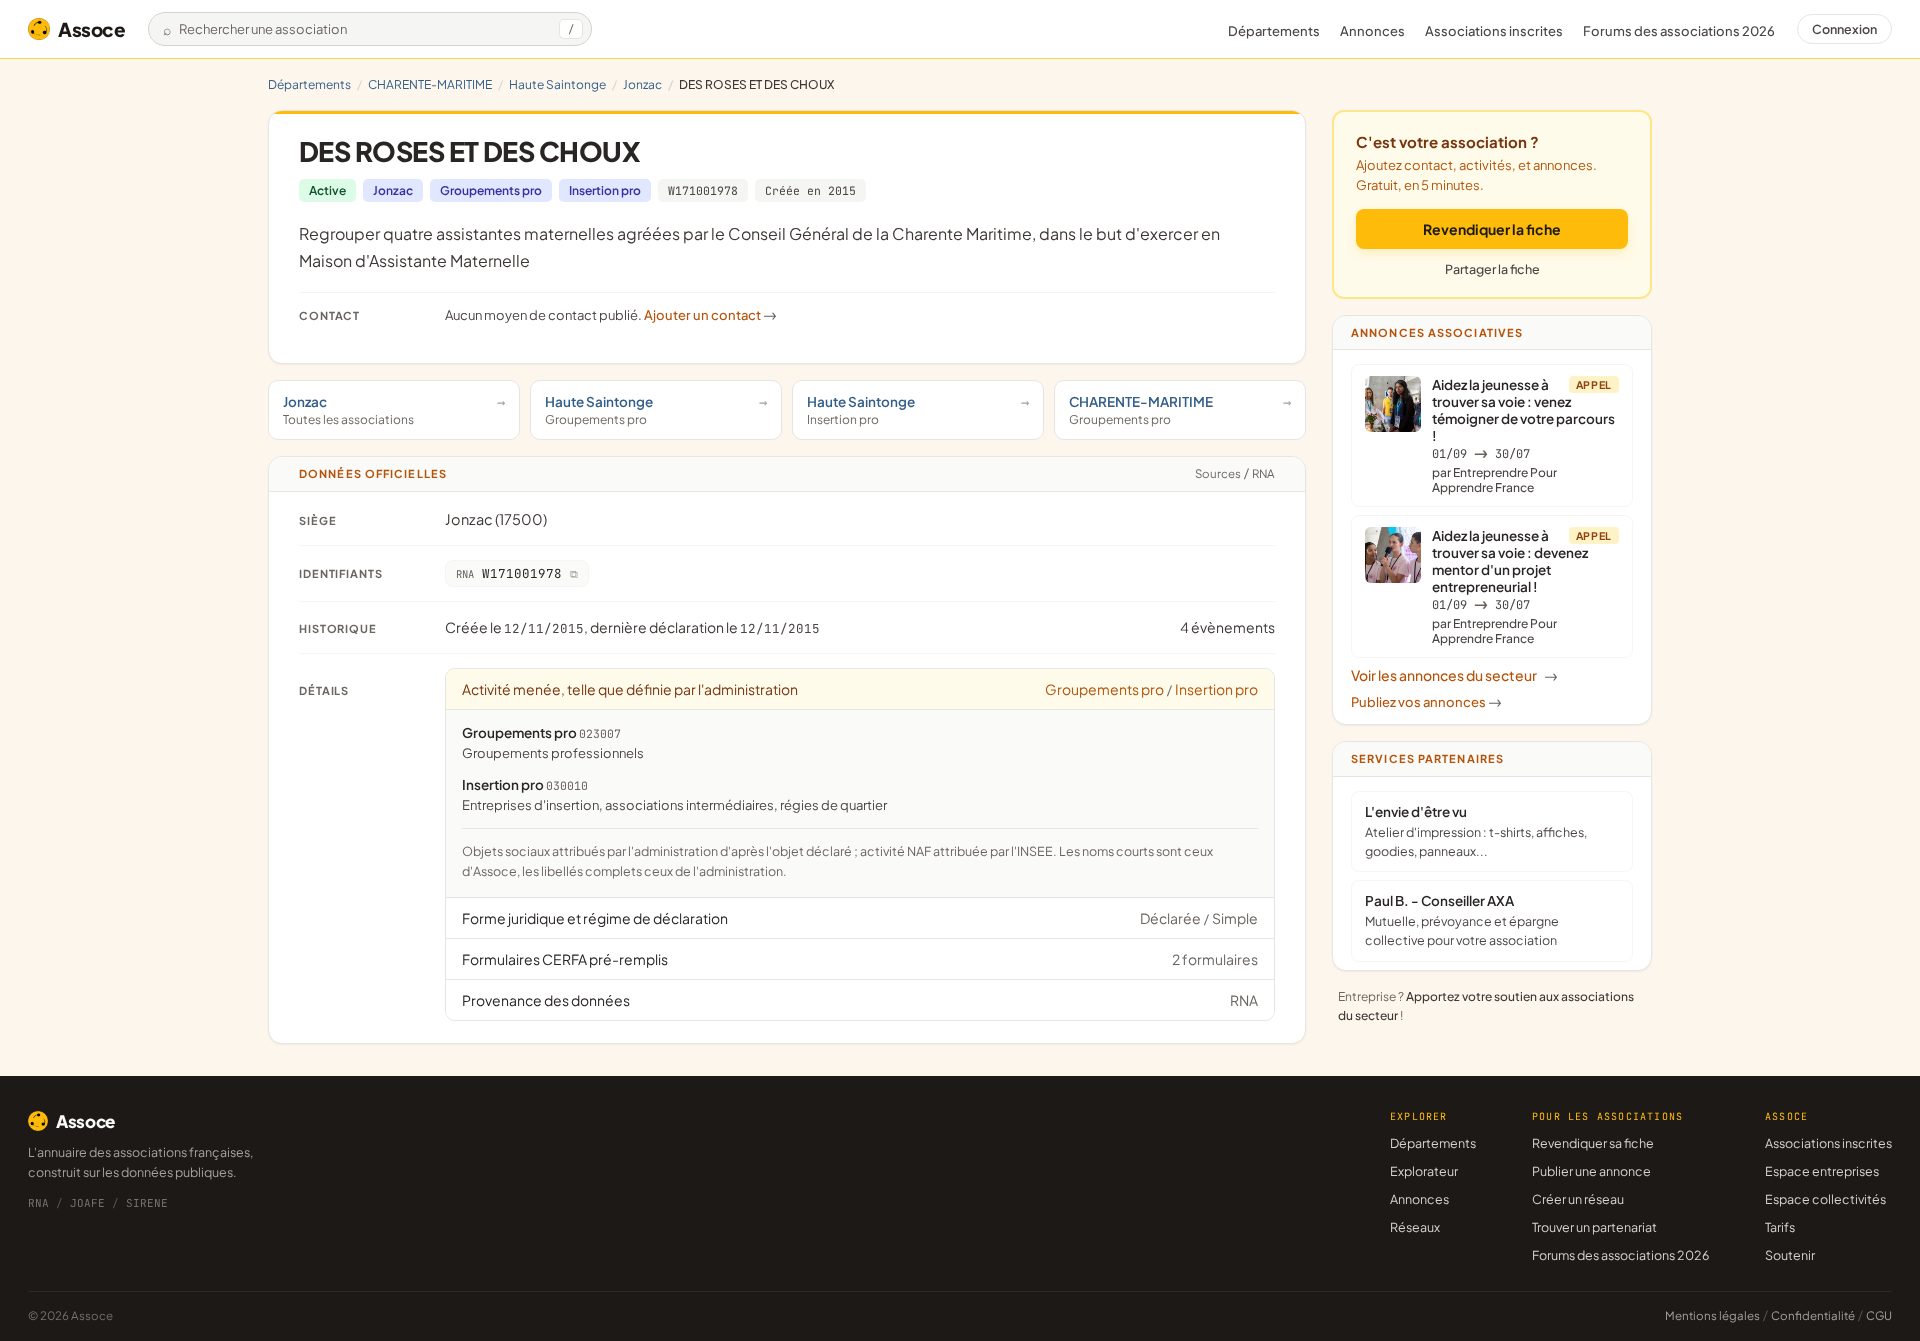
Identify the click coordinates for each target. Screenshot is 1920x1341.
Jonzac (642, 84)
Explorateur (1424, 1171)
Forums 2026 (1679, 31)
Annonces (1372, 31)
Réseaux (1415, 1227)
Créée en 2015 (810, 190)
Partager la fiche (1492, 269)
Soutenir (1790, 1255)
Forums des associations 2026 (1620, 1255)
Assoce (92, 29)
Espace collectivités (1825, 1199)
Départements (1274, 31)
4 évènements (1227, 627)
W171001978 (703, 190)
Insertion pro (605, 190)
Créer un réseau (1578, 1199)
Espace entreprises (1822, 1171)
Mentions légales (1712, 1315)
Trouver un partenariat (1594, 1227)
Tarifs (1780, 1227)
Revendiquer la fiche (1492, 229)
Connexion (1844, 29)
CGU (1879, 1315)
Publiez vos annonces (1426, 702)
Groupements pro (491, 190)
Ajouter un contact (710, 315)
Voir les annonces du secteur (1454, 675)
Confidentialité (1813, 1315)
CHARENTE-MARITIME (430, 84)
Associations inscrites (1494, 31)
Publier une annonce (1591, 1171)
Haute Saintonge (557, 84)
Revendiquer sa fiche (1593, 1143)
